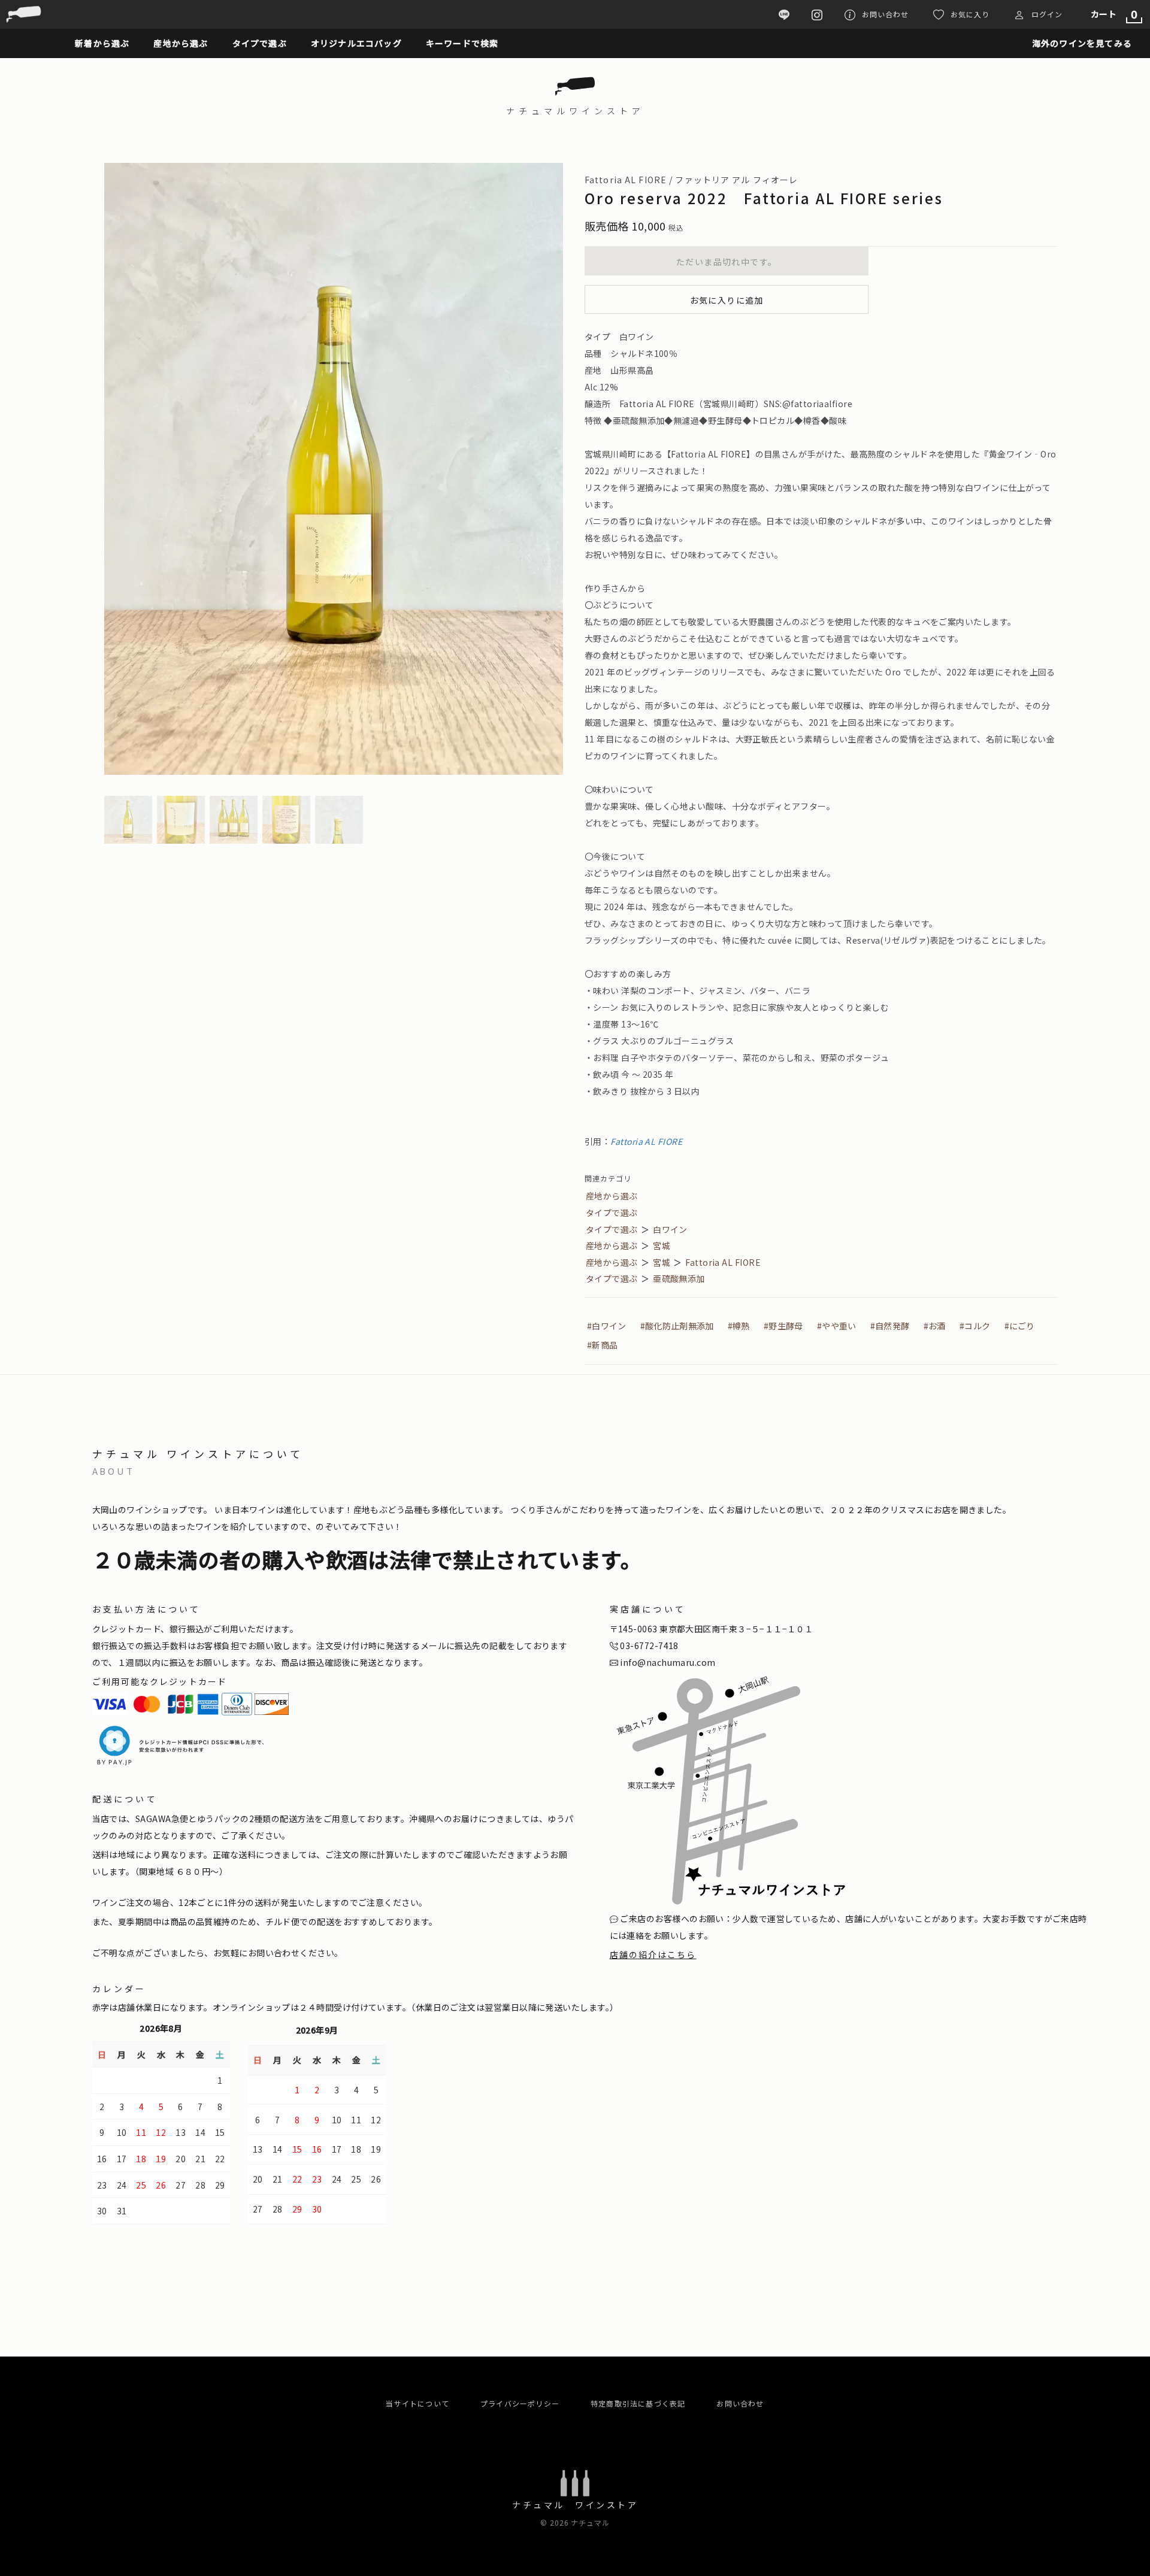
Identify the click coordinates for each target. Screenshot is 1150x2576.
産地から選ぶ (612, 1196)
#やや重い (836, 1326)
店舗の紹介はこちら (653, 1954)
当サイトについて (417, 2403)
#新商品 (602, 1345)
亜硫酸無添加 (679, 1278)
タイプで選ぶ (612, 1213)
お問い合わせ (740, 2403)
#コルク (975, 1326)
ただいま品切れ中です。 (727, 262)
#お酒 (935, 1326)
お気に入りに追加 (727, 300)
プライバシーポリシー (520, 2403)
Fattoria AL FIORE (646, 1141)
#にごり (1020, 1326)
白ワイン (670, 1229)
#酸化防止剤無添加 (677, 1326)
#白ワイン (606, 1326)
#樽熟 (739, 1326)
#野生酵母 (783, 1326)
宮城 (662, 1245)
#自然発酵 (890, 1326)
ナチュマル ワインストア (575, 2505)
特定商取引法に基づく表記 (638, 2403)
